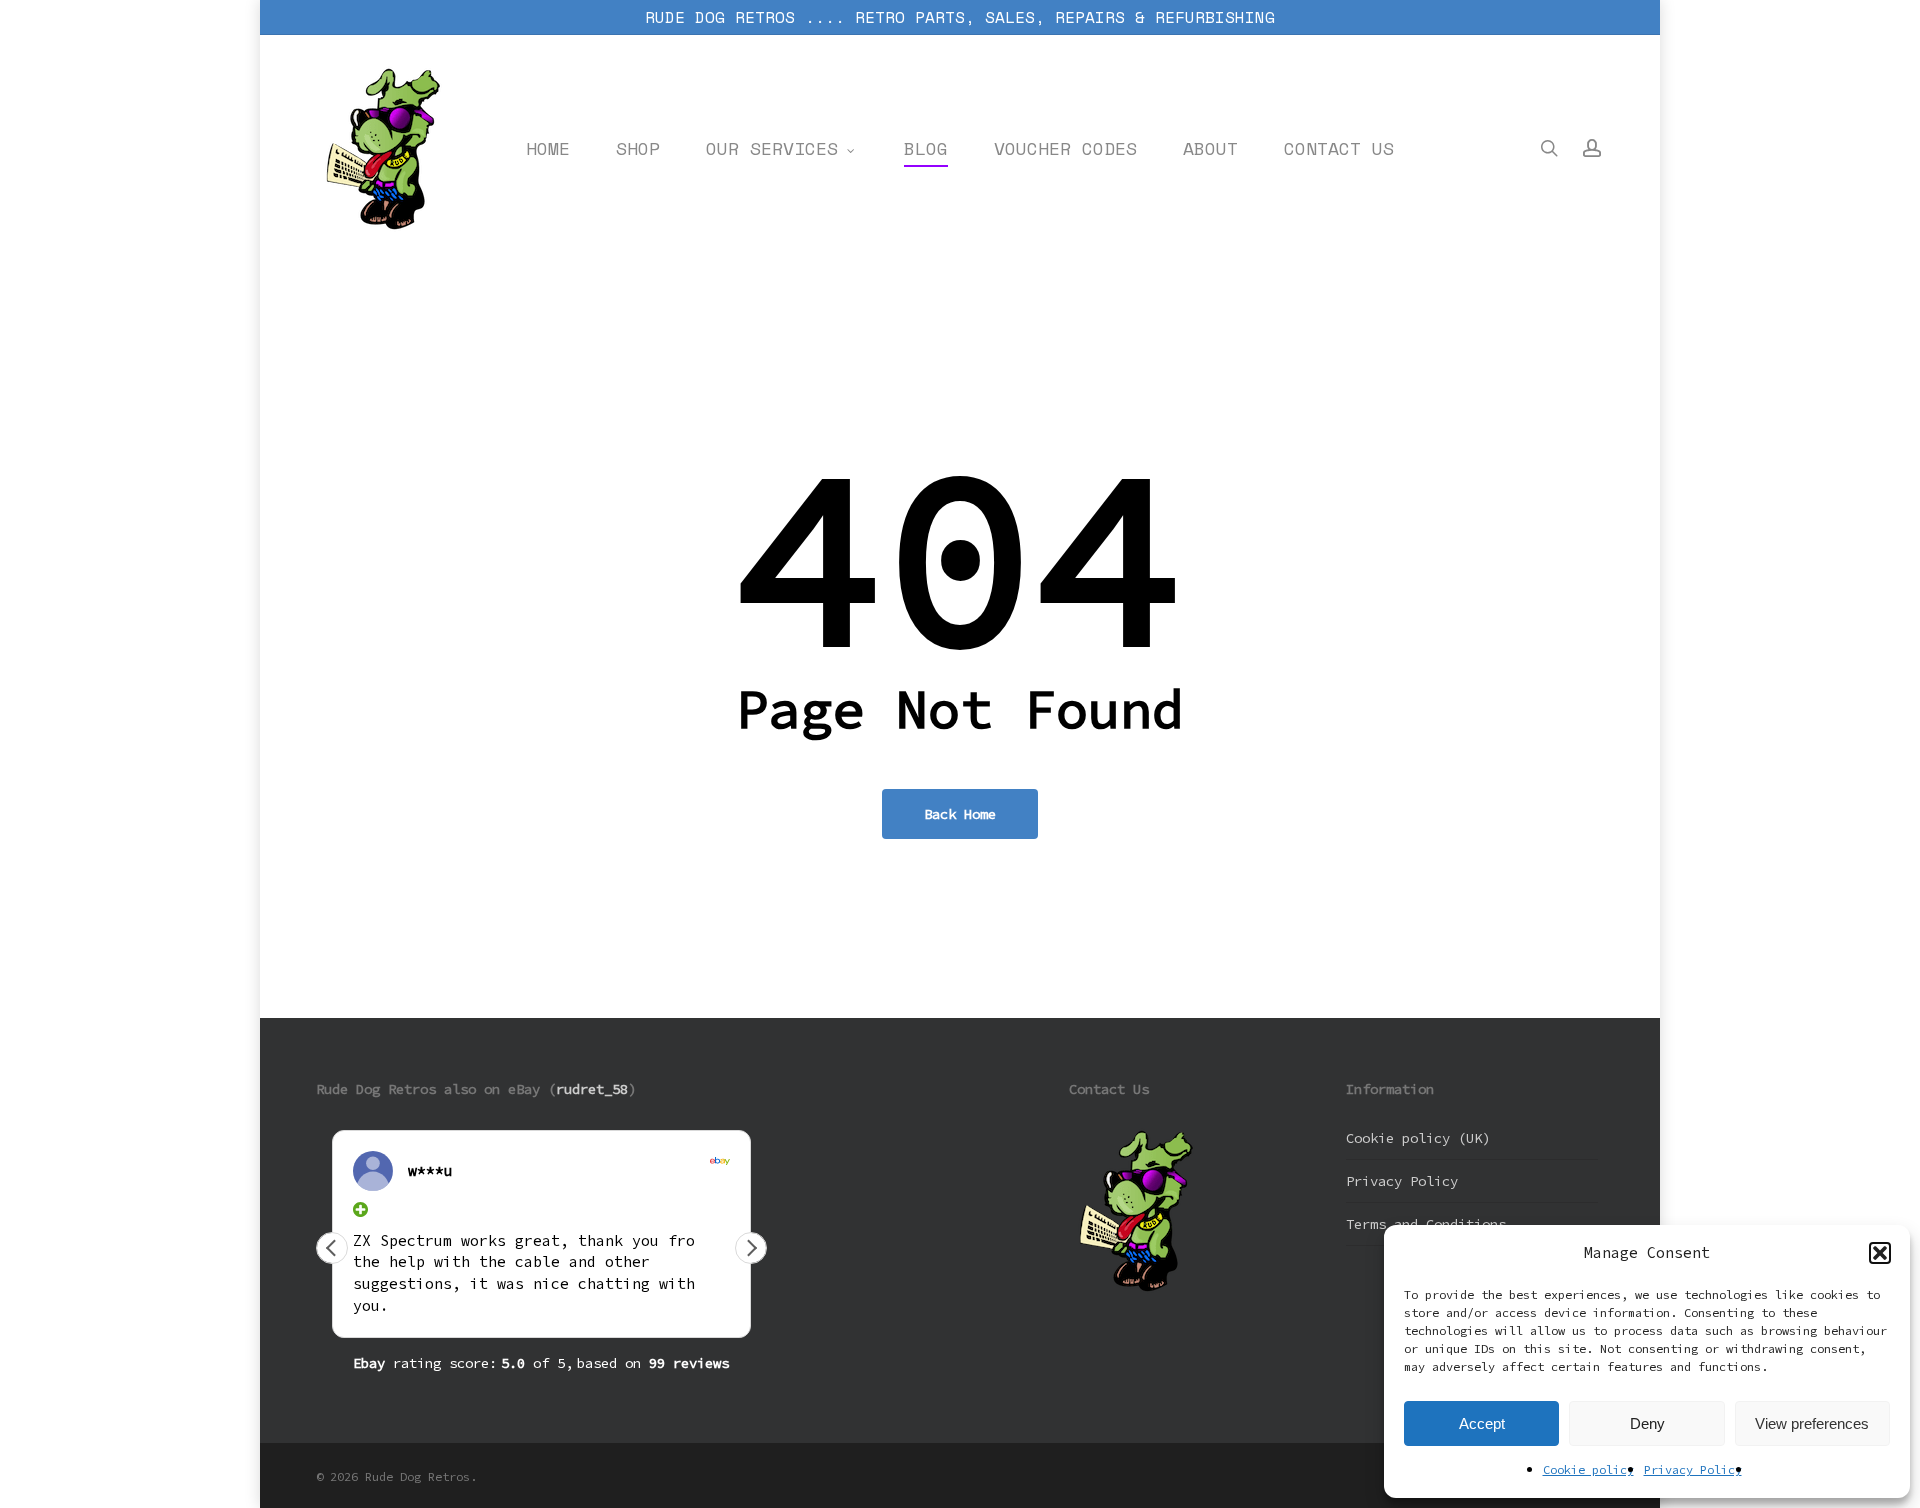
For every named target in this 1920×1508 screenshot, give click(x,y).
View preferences (1812, 1423)
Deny (1647, 1423)
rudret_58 (592, 1089)
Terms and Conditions (1426, 1224)
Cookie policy (1588, 1469)
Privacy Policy (1693, 1469)
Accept (1482, 1423)
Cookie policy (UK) (1418, 1138)
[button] (1880, 1253)
